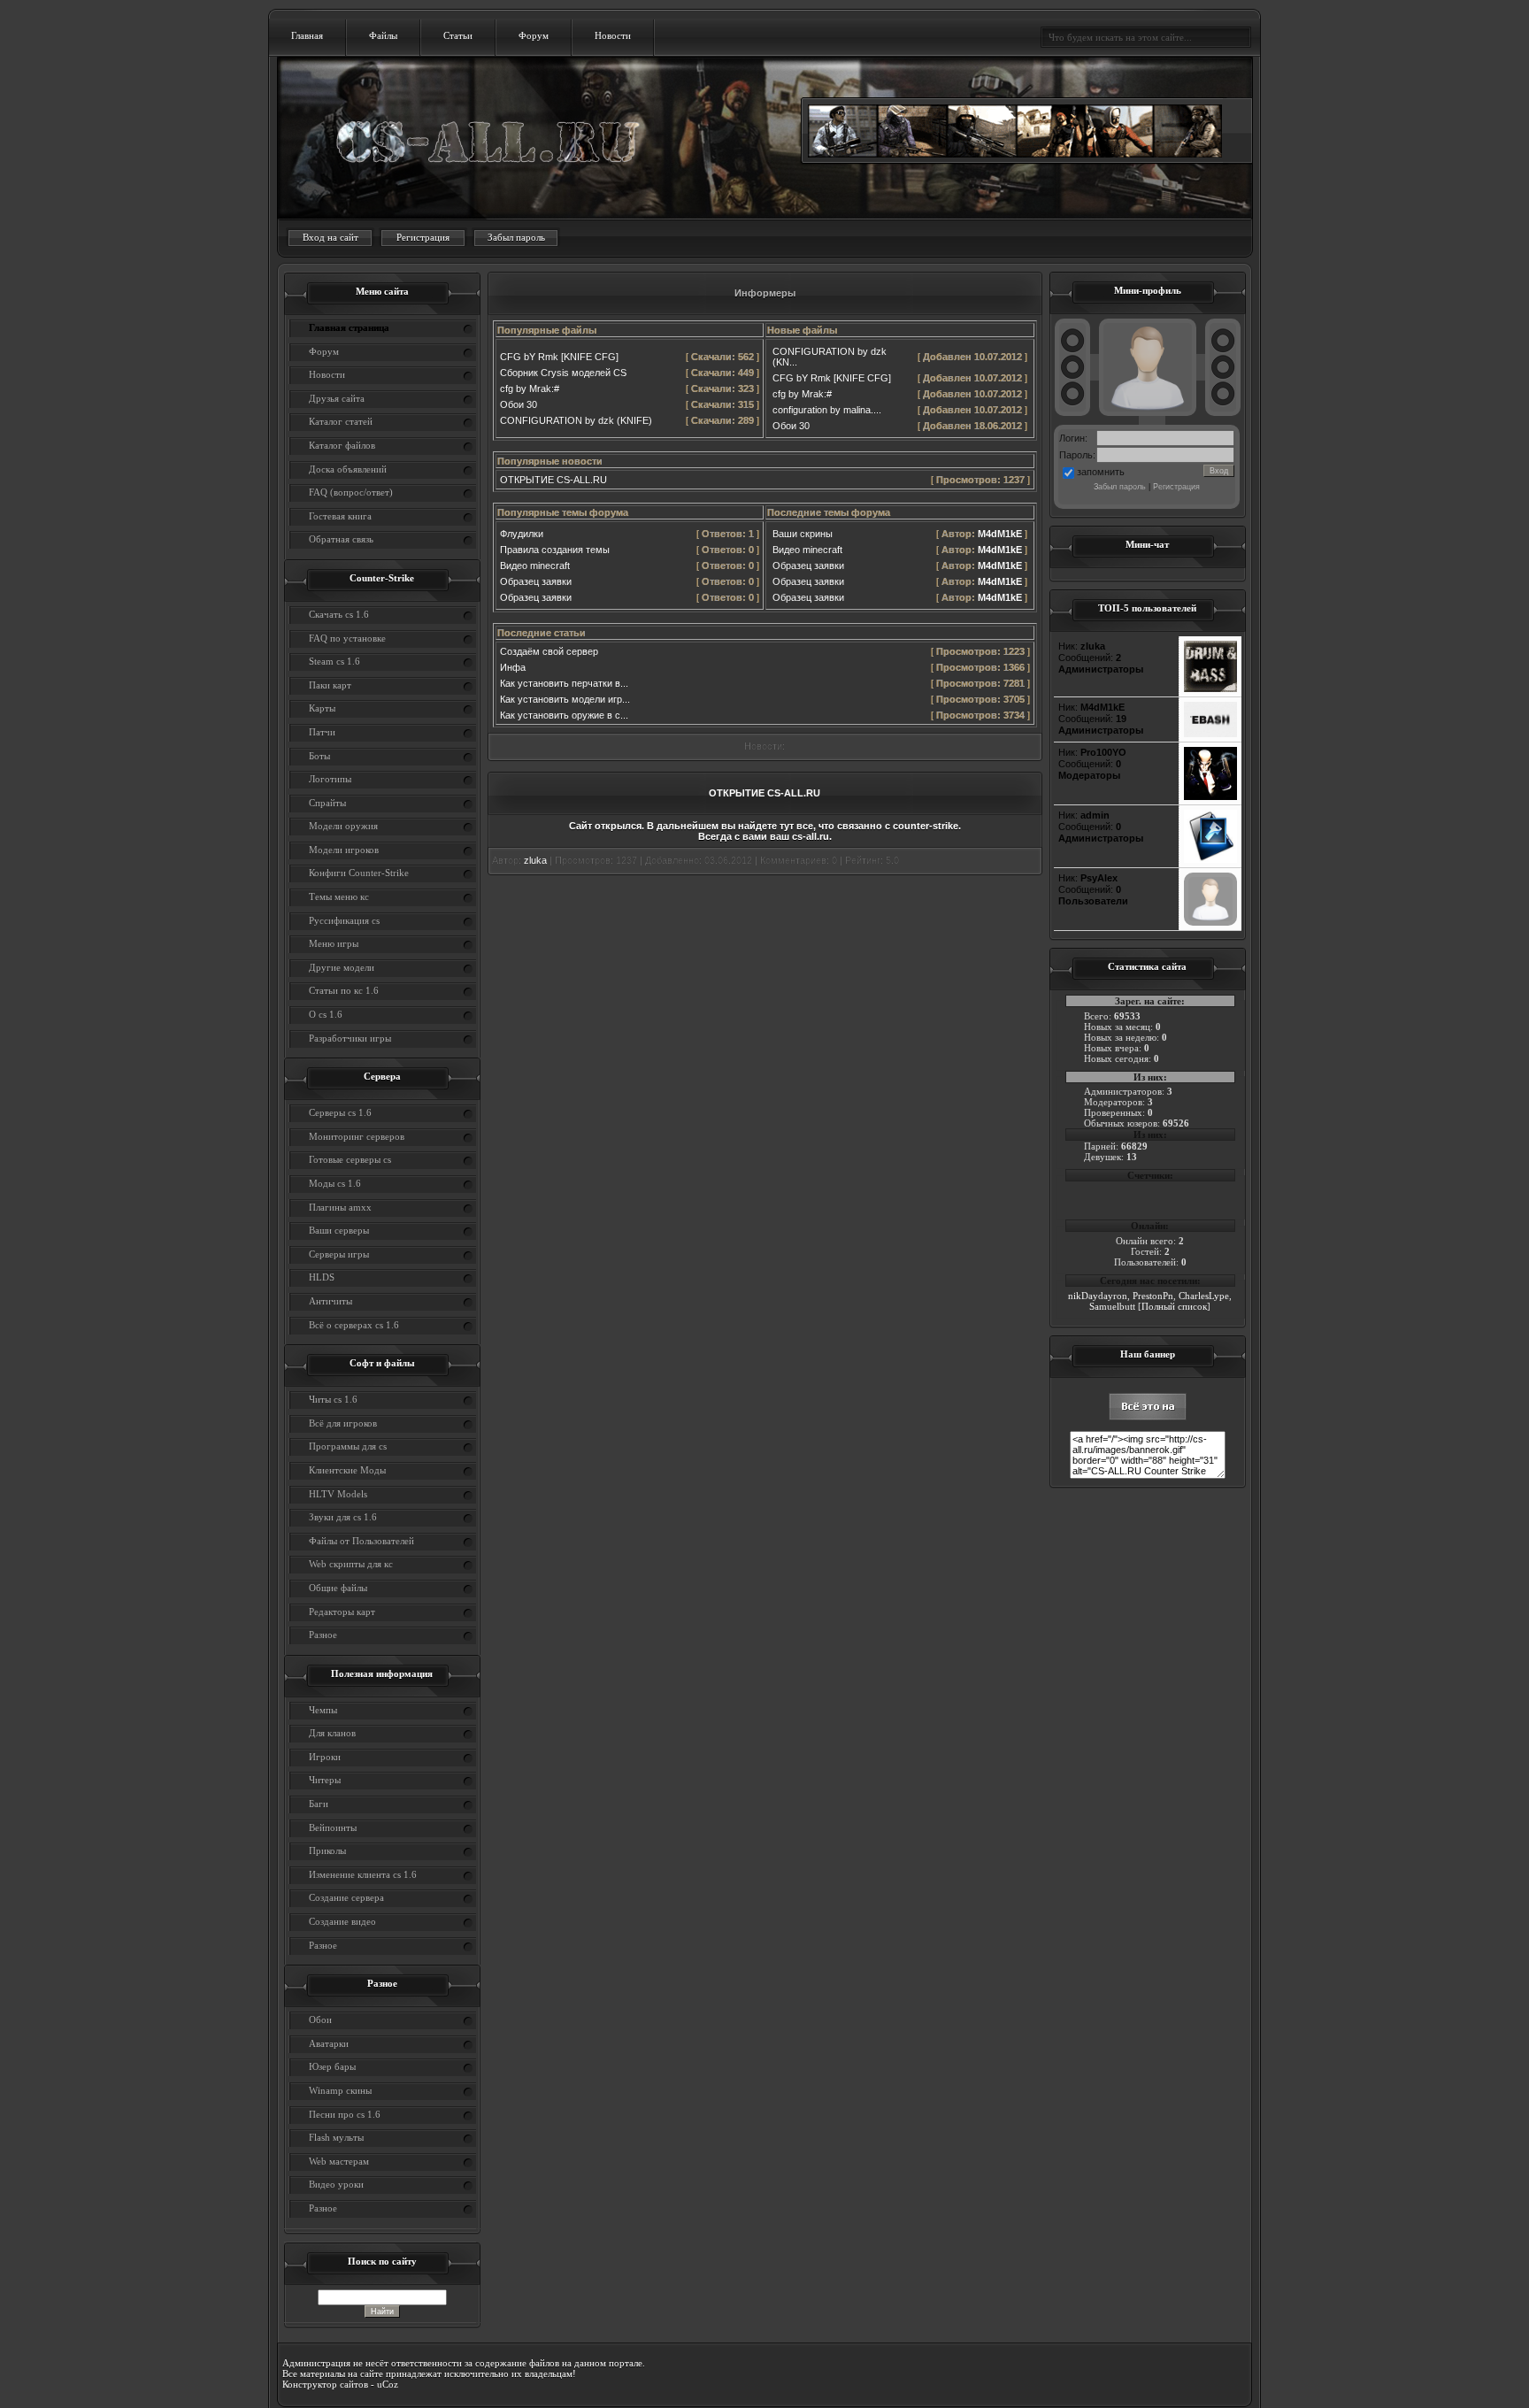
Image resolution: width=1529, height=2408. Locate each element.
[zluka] (1210, 689)
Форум (534, 35)
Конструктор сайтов (325, 2384)
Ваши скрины (803, 534)
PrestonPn (1153, 1296)
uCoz (388, 2384)
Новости (613, 35)
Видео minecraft (535, 565)
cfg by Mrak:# (530, 389)
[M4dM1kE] (1210, 734)
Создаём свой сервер (549, 651)
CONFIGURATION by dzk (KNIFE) (576, 420)
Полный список (1174, 1306)
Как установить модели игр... (565, 699)
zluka (535, 860)
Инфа (513, 667)
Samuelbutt (1112, 1306)
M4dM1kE (1000, 534)
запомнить (1101, 472)
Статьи (458, 35)
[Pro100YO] (1210, 796)
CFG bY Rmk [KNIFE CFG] (559, 357)
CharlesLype (1204, 1296)
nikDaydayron (1098, 1296)
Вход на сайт (330, 237)
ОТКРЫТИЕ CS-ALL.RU (553, 480)
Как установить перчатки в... (564, 683)
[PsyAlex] (1210, 922)
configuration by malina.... (827, 410)
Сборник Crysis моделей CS (563, 373)
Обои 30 (519, 404)
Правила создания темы (555, 550)
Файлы (383, 35)
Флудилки (522, 534)
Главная (307, 35)
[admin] (1210, 859)
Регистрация (423, 237)
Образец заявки (536, 581)
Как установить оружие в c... (564, 715)
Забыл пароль (516, 237)
